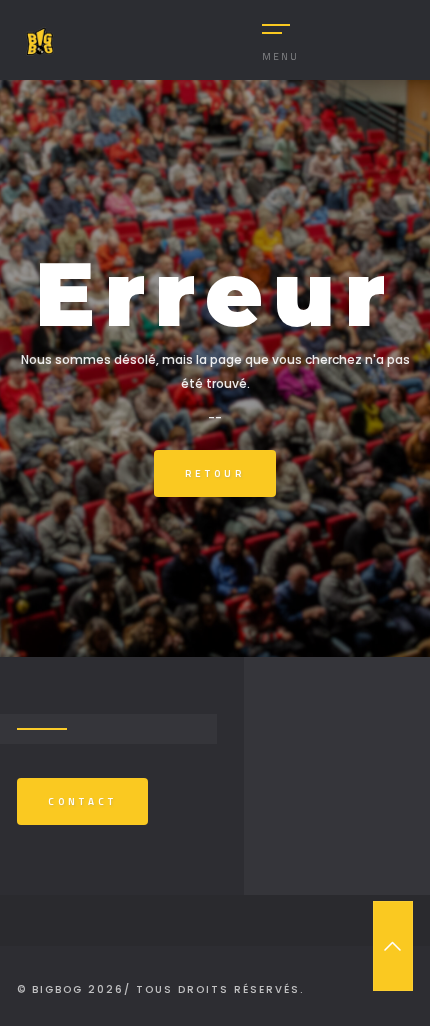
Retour (215, 473)
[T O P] (393, 946)
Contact (82, 801)
